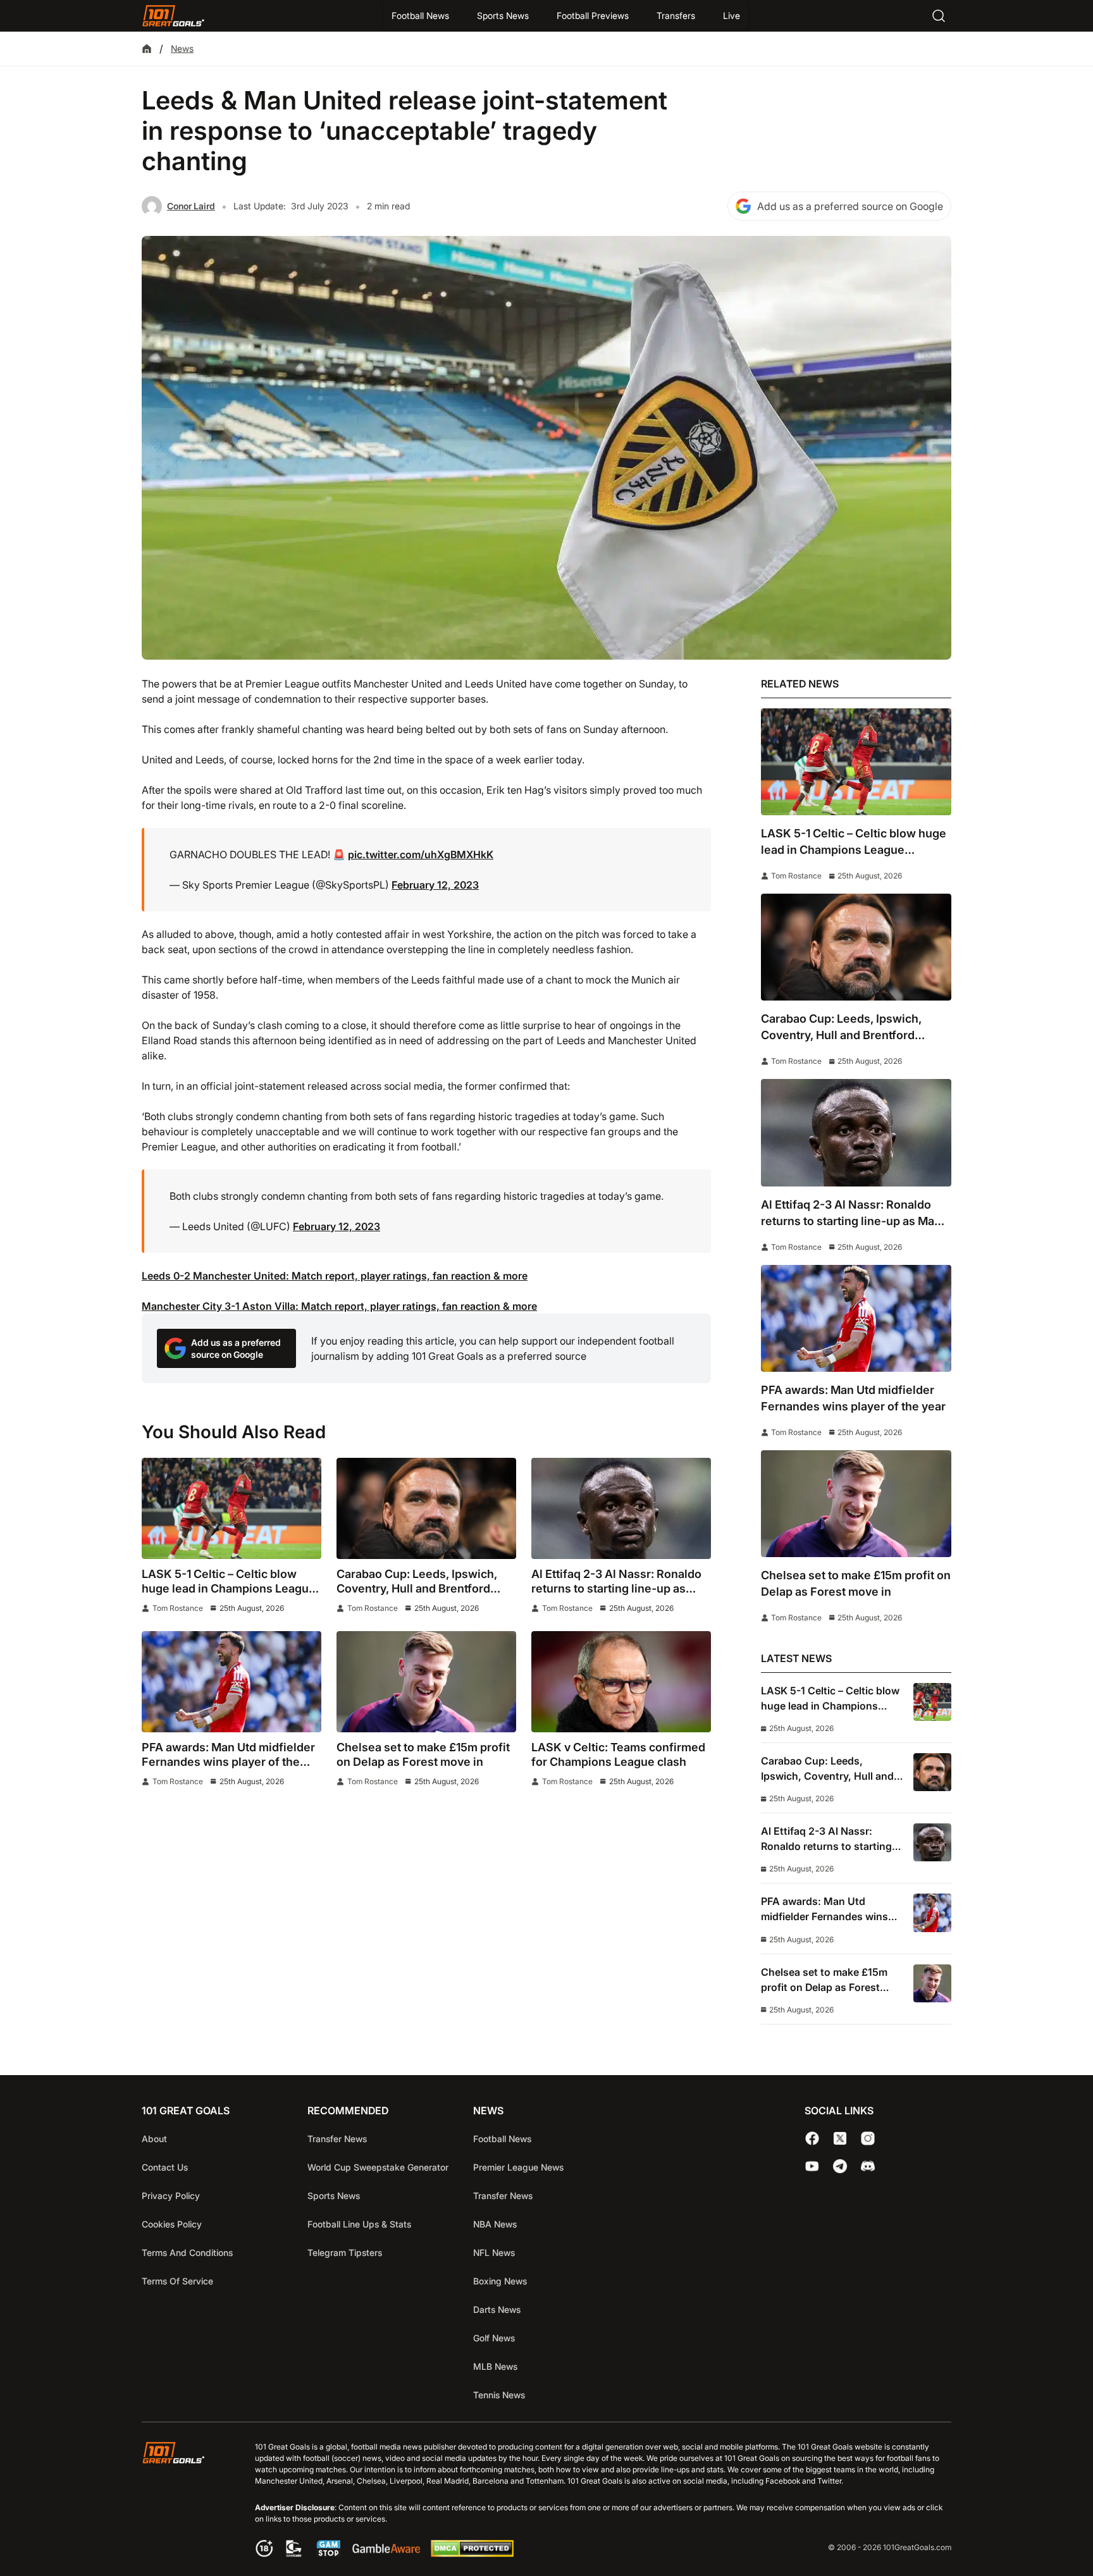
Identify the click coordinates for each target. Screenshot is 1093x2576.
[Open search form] (939, 16)
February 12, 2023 (435, 885)
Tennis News (499, 2395)
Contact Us (165, 2167)
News (182, 48)
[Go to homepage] (173, 16)
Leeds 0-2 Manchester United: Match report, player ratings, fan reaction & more (335, 1276)
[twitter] (840, 2138)
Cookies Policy (172, 2224)
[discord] (868, 2166)
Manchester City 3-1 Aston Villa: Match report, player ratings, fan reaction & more (339, 1306)
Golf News (494, 2338)
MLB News (495, 2366)
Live (732, 15)
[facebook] (812, 2138)
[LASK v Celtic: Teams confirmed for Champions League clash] (621, 1682)
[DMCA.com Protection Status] (472, 2553)
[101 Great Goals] (183, 2501)
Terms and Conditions (187, 2252)
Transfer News (337, 2139)
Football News (420, 15)
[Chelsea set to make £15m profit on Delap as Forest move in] (426, 1682)
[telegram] (840, 2166)
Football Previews (593, 15)
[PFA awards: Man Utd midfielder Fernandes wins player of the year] (232, 1682)
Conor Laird (191, 206)
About (154, 2139)
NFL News (494, 2252)
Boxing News (500, 2281)
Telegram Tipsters (345, 2252)
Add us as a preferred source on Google (850, 206)
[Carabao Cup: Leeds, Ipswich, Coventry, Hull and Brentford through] (426, 1508)
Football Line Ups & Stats (359, 2224)
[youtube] (812, 2166)
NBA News (495, 2224)
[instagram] (868, 2138)
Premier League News (518, 2167)
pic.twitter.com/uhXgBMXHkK (421, 854)
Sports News (503, 15)
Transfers (676, 15)
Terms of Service (177, 2281)
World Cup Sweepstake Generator (378, 2167)
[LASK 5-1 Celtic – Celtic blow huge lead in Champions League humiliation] (232, 1508)
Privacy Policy (171, 2196)
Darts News (497, 2309)
